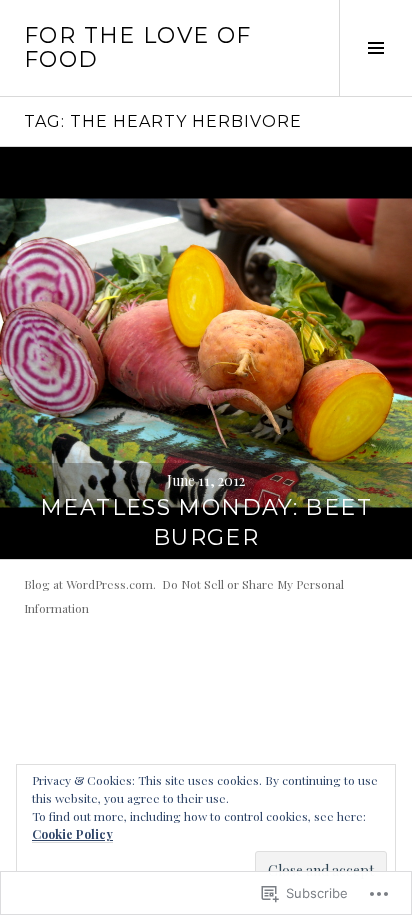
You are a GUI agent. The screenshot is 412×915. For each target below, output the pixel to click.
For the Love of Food (138, 47)
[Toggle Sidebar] (375, 48)
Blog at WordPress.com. (90, 584)
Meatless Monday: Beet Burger (206, 522)
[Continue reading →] (206, 353)
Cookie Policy (72, 834)
